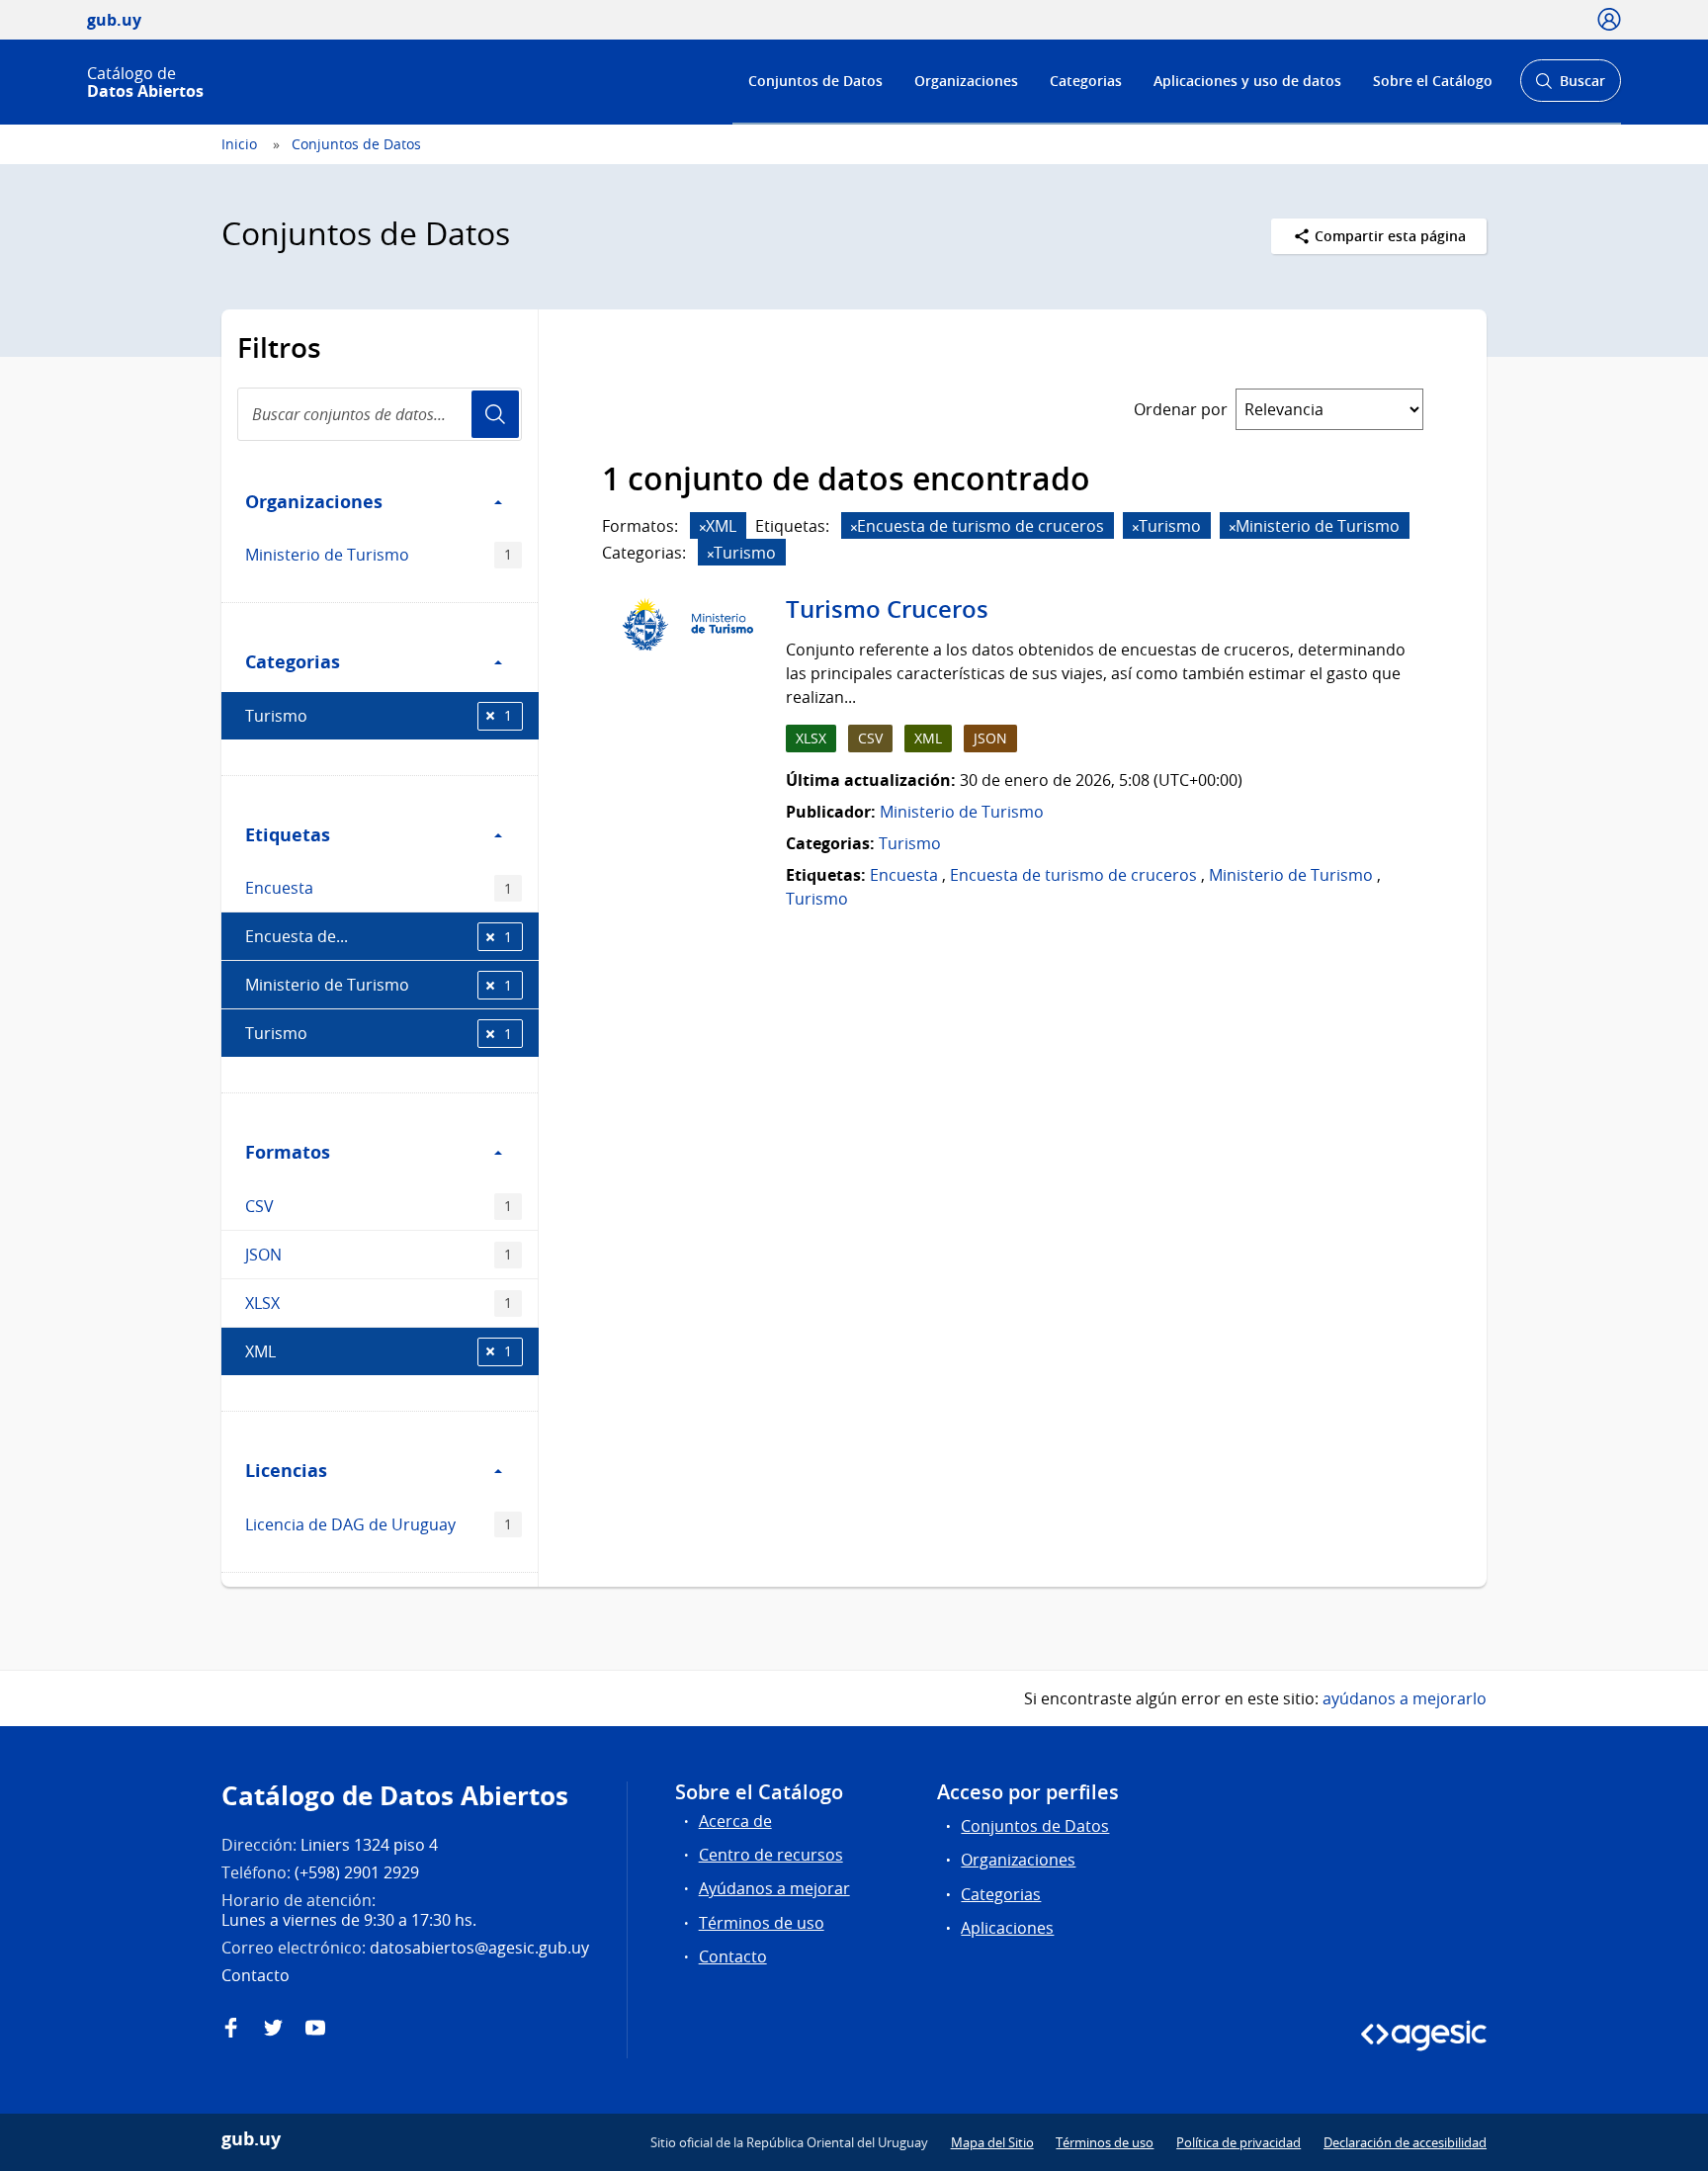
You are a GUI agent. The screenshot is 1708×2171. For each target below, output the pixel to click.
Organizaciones (966, 81)
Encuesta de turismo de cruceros (1073, 875)
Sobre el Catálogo (1433, 81)
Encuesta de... (379, 936)
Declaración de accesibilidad (1405, 2142)
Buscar (1570, 87)
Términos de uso (762, 1923)
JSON (379, 1255)
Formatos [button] (288, 1152)
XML (379, 1351)
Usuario (495, 414)
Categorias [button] (293, 661)
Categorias (1086, 81)
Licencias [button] (286, 1470)
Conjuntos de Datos (815, 81)
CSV (379, 1206)
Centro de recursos (771, 1855)
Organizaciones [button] (314, 501)
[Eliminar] (703, 527)
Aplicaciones (1007, 1928)
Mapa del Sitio (992, 2142)
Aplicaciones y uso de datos (1247, 81)
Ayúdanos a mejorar (774, 1888)
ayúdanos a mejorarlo (1405, 1698)
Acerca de (735, 1821)
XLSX (379, 1303)
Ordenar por (1181, 409)
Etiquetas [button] (288, 834)
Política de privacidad (1238, 2142)
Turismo (379, 716)
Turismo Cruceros (887, 609)
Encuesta (379, 888)
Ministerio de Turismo (379, 555)
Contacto (733, 1956)
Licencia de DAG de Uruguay (379, 1524)
